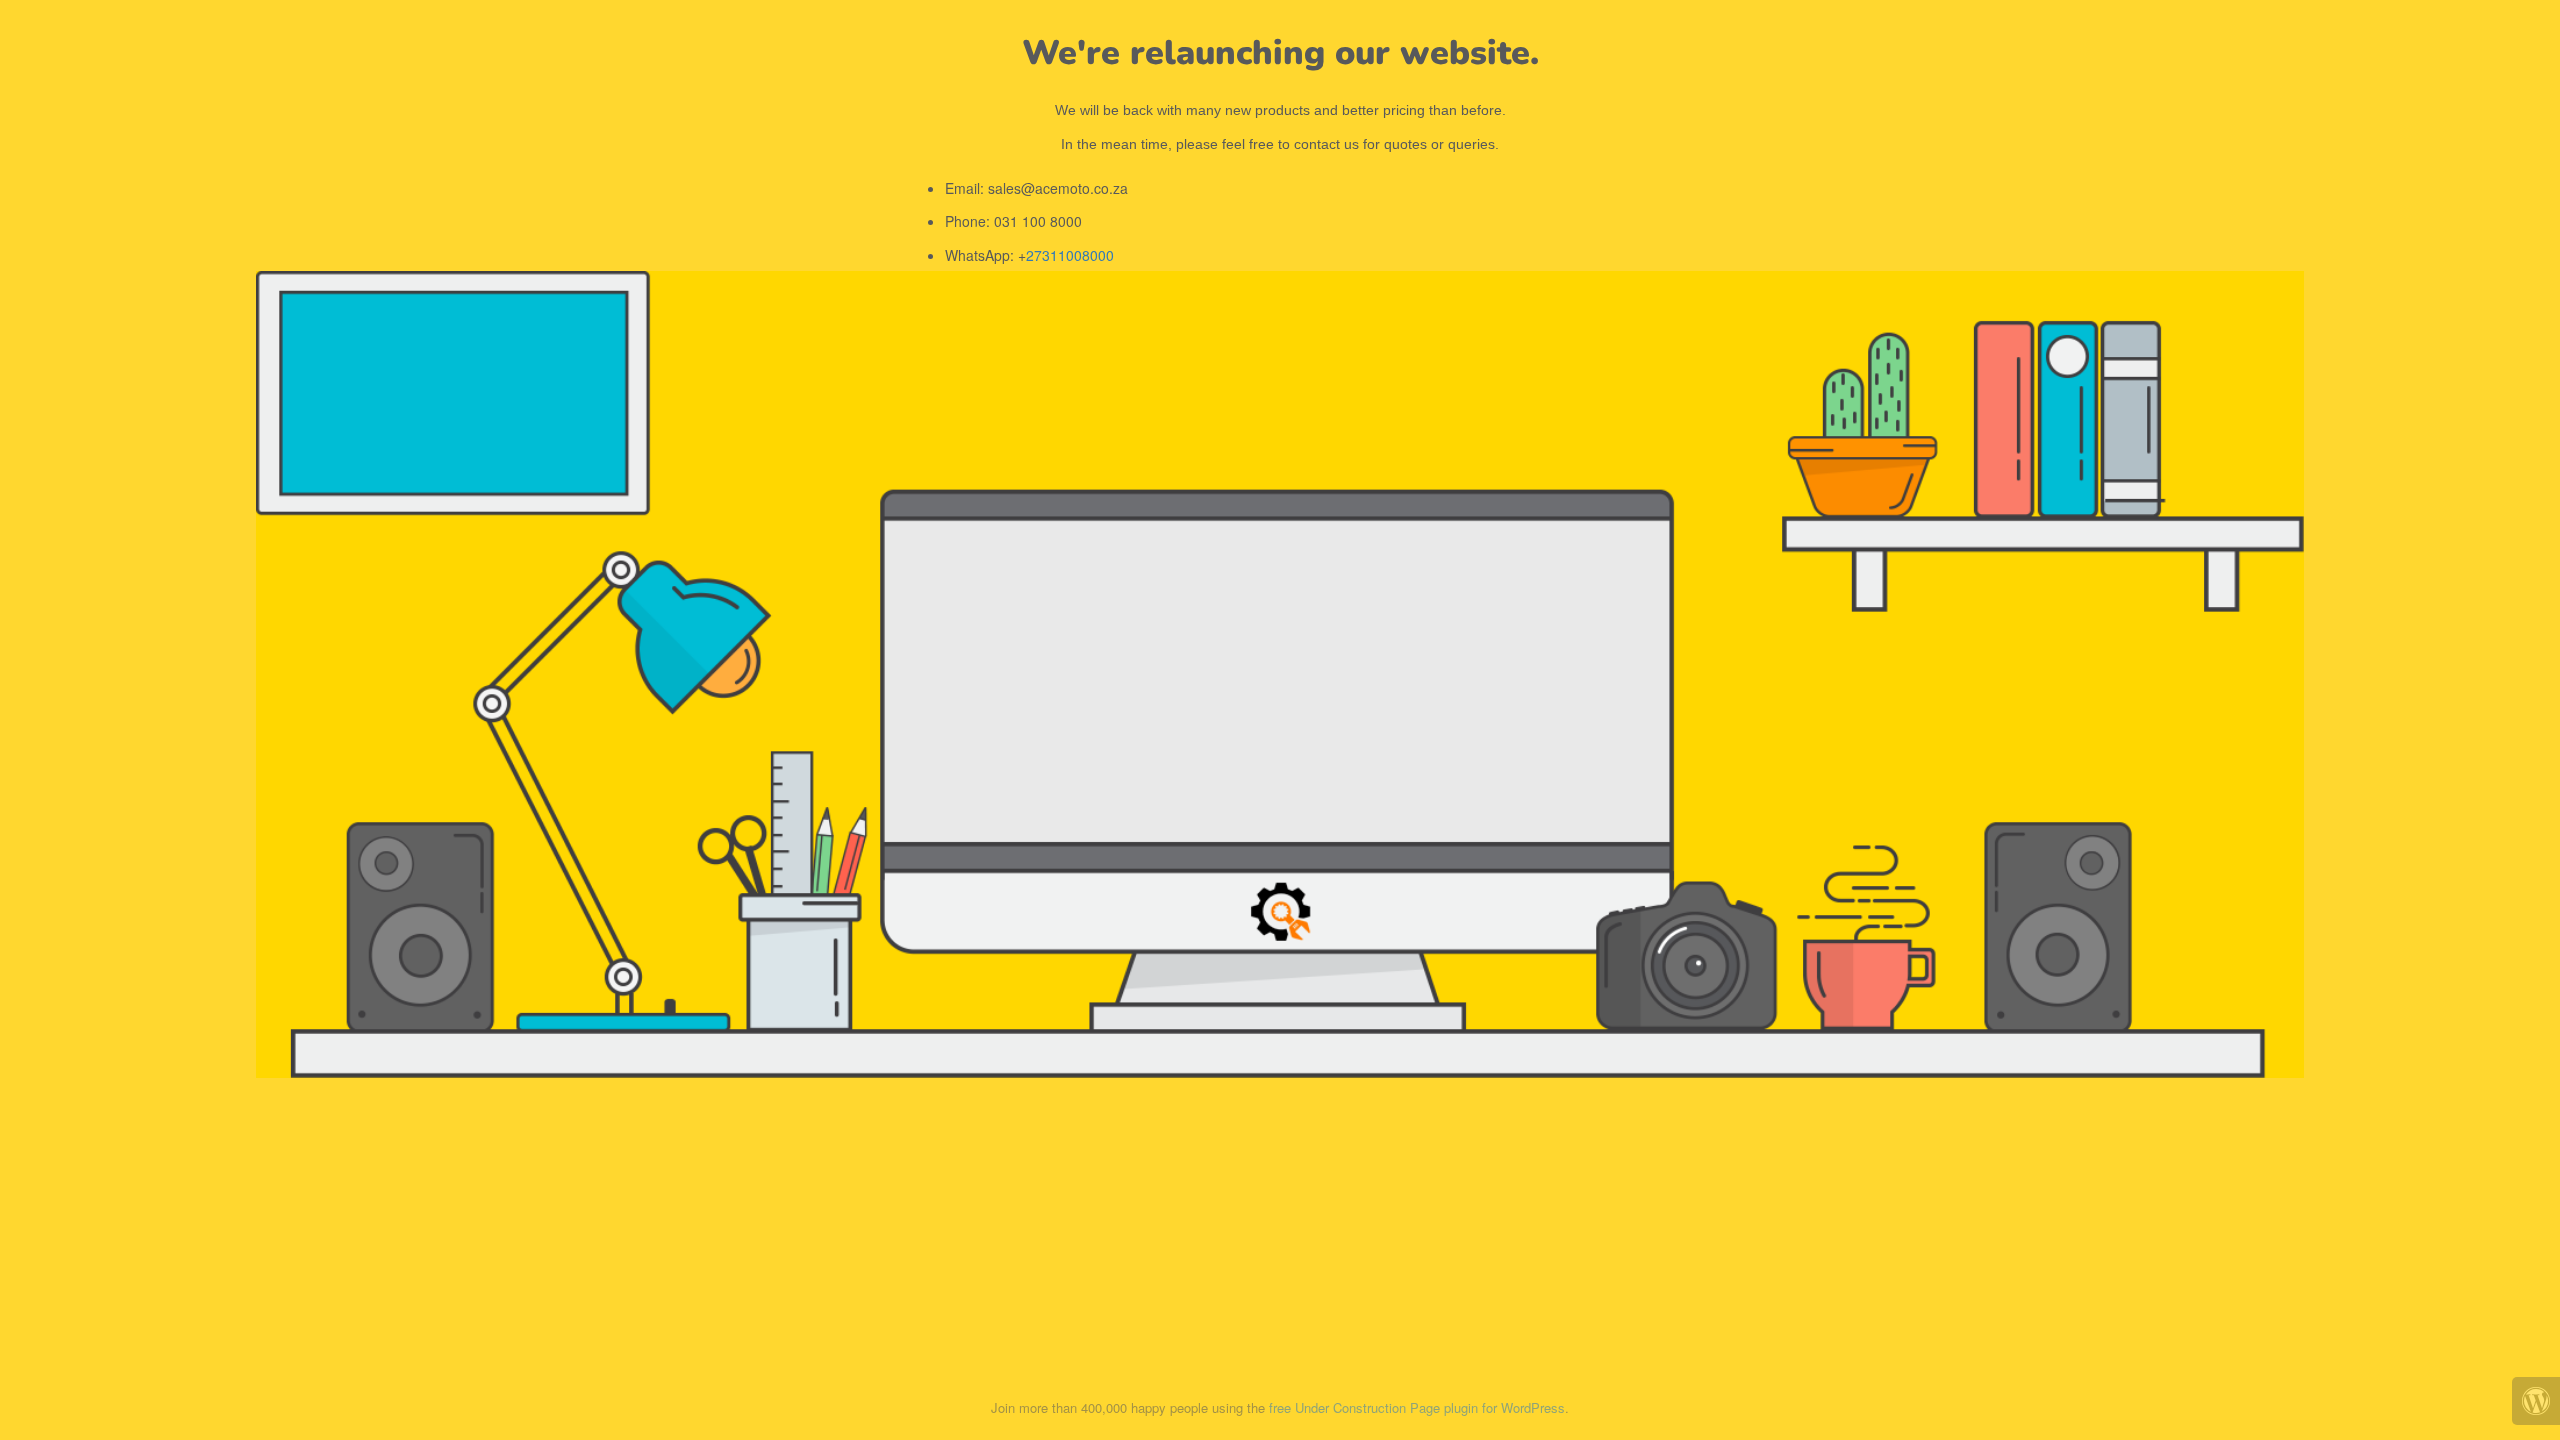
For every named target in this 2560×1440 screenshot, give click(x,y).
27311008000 (1070, 255)
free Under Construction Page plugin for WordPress (1417, 1407)
